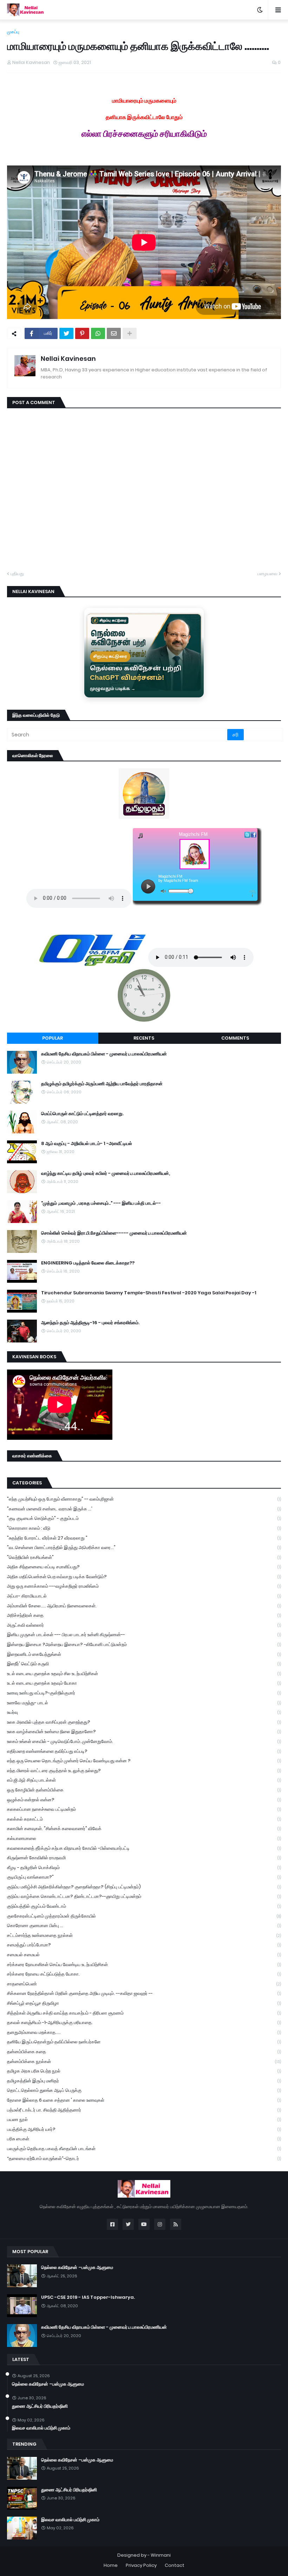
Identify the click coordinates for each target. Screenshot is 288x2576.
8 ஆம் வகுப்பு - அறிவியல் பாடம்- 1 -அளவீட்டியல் (87, 1144)
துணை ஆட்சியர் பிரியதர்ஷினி (40, 2406)
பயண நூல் (144, 2119)
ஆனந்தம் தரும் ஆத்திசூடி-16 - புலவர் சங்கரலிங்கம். (90, 1323)
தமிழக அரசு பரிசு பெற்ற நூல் (144, 2071)
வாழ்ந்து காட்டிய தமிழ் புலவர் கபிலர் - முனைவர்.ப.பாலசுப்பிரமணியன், (106, 1173)
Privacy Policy (141, 2565)
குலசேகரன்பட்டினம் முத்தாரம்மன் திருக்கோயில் (144, 1916)
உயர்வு (144, 1712)
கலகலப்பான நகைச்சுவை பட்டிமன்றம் (144, 1809)
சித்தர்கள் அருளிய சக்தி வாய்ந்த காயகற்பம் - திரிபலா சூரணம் (144, 2013)
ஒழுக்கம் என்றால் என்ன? (144, 1800)
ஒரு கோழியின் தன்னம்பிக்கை (144, 1790)
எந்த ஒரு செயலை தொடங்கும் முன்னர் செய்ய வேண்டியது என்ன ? (144, 1761)
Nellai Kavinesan (68, 359)
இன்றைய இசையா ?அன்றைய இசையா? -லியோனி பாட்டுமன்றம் (144, 1644)
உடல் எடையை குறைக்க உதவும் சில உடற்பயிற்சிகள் (144, 1674)
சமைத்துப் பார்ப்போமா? (144, 1945)
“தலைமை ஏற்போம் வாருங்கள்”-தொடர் (144, 2158)
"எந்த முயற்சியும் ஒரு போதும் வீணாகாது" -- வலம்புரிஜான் (144, 1499)
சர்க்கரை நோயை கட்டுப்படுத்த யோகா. (144, 1974)
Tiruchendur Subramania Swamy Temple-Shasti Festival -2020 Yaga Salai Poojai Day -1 (149, 1293)
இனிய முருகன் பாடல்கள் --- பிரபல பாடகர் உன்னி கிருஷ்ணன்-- (144, 1635)
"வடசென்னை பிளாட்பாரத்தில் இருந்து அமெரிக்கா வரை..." (144, 1547)
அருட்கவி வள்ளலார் (144, 1625)
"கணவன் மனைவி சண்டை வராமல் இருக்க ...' (144, 1509)
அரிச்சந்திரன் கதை (144, 1615)
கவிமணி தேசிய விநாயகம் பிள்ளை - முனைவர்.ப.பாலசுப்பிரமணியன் (104, 1054)
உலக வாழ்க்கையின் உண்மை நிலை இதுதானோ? (144, 1732)
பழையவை (267, 574)
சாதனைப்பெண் (144, 1984)
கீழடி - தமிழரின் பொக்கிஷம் (144, 1868)
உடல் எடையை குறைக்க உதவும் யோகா (144, 1683)
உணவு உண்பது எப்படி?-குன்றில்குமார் (144, 1693)
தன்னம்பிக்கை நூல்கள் (144, 2061)
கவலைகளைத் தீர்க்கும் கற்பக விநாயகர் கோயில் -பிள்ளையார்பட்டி (144, 1848)
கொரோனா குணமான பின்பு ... (144, 1926)
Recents (144, 1038)
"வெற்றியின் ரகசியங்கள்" (144, 1557)
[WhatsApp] (98, 333)
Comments (235, 1038)
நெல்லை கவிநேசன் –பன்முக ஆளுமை (77, 2268)
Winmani (161, 2555)
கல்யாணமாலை (144, 1838)
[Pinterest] (82, 333)
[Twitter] (66, 333)
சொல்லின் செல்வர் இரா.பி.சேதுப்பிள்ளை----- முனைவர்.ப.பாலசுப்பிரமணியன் (114, 1233)
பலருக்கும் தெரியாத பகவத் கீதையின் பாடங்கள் (144, 2149)
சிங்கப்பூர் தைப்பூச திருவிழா (144, 2003)
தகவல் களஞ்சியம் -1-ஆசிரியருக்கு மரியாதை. (144, 2022)
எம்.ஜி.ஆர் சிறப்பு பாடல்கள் (144, 1780)
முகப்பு (13, 32)
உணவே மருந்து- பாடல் (144, 1703)
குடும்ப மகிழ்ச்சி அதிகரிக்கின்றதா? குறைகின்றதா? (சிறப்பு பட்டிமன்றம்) (144, 1887)
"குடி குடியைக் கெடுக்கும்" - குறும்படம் (144, 1518)
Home (111, 2565)
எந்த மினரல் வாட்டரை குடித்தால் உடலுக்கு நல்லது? (144, 1771)
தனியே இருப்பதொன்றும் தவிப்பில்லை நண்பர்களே (144, 2042)
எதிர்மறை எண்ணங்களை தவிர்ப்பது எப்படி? (144, 1751)
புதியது (17, 574)
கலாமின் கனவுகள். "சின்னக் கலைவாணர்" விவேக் (144, 1829)
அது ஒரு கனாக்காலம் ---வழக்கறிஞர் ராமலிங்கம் (144, 1586)
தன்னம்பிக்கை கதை (144, 2052)
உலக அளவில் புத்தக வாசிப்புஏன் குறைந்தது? (144, 1722)
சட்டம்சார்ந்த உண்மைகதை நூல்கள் (144, 1935)
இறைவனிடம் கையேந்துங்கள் (144, 1654)
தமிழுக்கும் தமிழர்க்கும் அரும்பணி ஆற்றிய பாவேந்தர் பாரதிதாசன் (102, 1084)
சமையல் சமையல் (144, 1955)
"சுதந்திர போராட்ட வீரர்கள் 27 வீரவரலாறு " (144, 1538)
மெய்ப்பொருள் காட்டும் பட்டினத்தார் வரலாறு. (82, 1114)
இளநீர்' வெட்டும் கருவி (144, 1664)
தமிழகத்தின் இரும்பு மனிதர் (144, 2081)
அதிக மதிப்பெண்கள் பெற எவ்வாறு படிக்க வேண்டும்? (144, 1577)
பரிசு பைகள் (144, 2139)
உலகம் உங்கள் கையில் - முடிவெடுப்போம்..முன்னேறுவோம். (144, 1741)
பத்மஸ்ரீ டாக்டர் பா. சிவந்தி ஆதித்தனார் (144, 2110)
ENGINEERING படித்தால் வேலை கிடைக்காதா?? (88, 1263)
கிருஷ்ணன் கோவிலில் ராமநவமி (144, 1858)
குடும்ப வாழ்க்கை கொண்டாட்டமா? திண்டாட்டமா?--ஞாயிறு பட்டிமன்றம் (144, 1896)
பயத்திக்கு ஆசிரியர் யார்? (144, 2129)
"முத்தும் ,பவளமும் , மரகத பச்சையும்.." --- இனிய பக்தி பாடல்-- (101, 1203)
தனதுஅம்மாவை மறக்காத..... (144, 2032)
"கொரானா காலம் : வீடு (144, 1528)
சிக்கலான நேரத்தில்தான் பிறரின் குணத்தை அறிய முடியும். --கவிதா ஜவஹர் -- (144, 1993)
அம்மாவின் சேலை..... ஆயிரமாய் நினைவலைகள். (144, 1606)
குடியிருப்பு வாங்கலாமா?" (144, 1877)
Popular (53, 1038)
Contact (175, 2565)
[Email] (114, 333)
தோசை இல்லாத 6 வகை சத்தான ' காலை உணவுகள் (144, 2100)
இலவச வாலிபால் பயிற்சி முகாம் (41, 2428)
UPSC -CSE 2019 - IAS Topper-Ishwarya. (88, 2297)
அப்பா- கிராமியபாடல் (144, 1596)
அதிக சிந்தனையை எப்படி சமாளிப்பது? (144, 1567)
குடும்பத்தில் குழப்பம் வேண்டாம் (144, 1906)
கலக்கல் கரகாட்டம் (144, 1819)
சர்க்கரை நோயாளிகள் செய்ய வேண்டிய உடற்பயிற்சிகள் (144, 1964)
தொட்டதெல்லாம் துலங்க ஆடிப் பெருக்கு (144, 2090)
